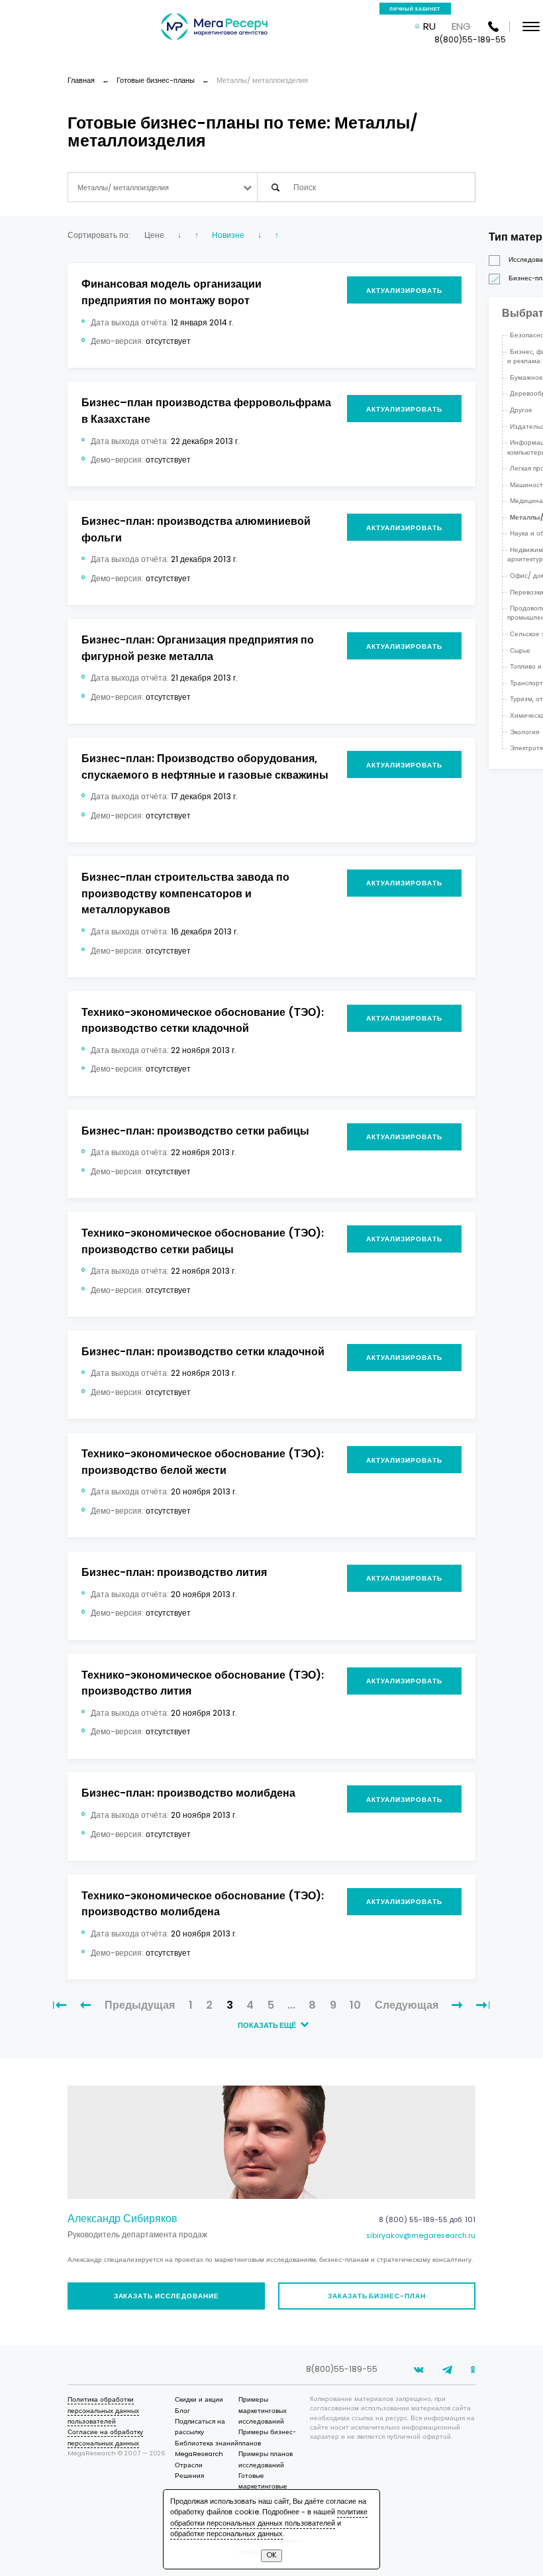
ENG (461, 26)
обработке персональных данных (226, 2534)
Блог (182, 2411)
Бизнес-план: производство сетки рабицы (195, 1131)
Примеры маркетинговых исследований (263, 2410)
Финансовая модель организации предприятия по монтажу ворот (172, 292)
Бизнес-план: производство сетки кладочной (203, 1352)
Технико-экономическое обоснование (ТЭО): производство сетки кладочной (203, 1021)
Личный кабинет (415, 9)
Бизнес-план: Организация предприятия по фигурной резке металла (198, 648)
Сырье (520, 650)
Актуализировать (404, 291)
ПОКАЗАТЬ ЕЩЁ (268, 2026)
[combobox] (163, 187)
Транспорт (526, 683)
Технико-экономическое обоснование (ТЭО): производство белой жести (203, 1462)
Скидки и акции (199, 2399)
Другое (521, 410)
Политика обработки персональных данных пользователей (103, 2410)
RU (429, 26)
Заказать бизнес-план (377, 2296)
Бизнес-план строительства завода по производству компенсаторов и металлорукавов (185, 893)
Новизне (228, 235)
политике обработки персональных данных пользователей (269, 2517)
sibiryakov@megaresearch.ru (421, 2236)
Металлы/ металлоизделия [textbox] (123, 188)
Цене (154, 235)
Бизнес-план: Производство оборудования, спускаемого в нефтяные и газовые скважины (205, 767)
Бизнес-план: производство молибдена (188, 1793)
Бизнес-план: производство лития (174, 1572)
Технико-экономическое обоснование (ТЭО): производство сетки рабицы (203, 1241)
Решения (189, 2476)
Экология (524, 732)
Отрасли (189, 2465)
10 (355, 2005)
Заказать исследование (167, 2296)
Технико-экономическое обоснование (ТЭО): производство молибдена (203, 1904)
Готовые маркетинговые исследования (263, 2487)
